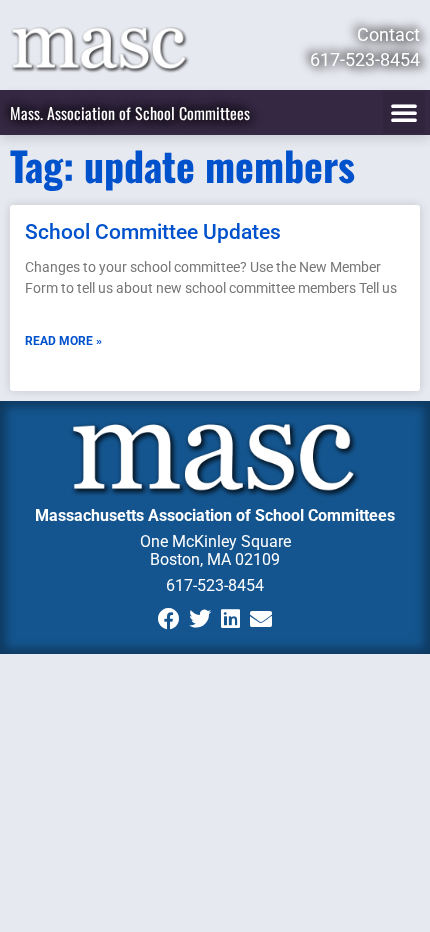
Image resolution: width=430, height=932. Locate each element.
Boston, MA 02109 (215, 559)
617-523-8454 (215, 585)
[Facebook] (168, 619)
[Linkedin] (230, 619)
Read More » (63, 341)
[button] (404, 112)
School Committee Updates (153, 232)
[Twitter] (199, 619)
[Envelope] (261, 619)
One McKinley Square (215, 541)
